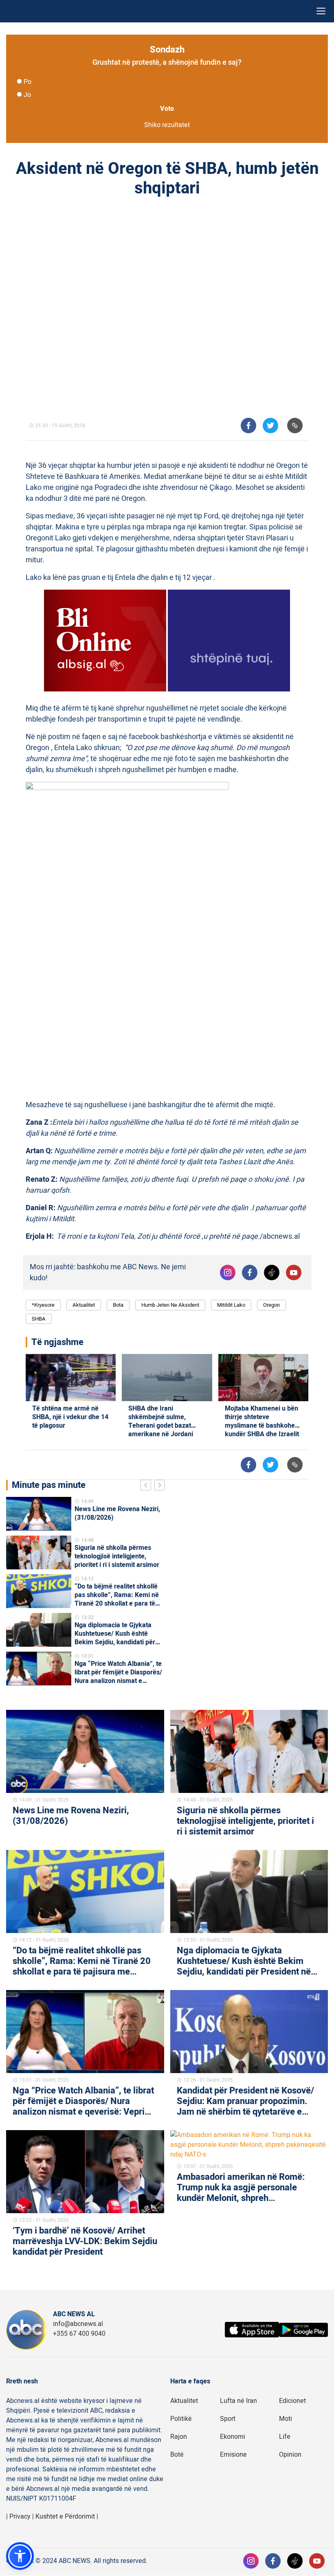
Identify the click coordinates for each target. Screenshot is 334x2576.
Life (285, 2437)
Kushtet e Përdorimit (65, 2517)
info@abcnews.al (78, 2324)
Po (27, 82)
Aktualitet (84, 1305)
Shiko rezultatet (167, 125)
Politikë (181, 2419)
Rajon (179, 2437)
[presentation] (147, 1486)
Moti (286, 2419)
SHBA (39, 1319)
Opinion (290, 2455)
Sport (228, 2419)
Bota (118, 1305)
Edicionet (292, 2401)
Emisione (233, 2455)
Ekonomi (233, 2437)
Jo (27, 95)
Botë (177, 2455)
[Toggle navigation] (321, 11)
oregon (271, 1305)
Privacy (20, 2517)
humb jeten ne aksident (170, 1305)
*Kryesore (43, 1305)
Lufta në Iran (238, 2401)
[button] (20, 2556)
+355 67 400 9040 (79, 2334)
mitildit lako (231, 1305)
